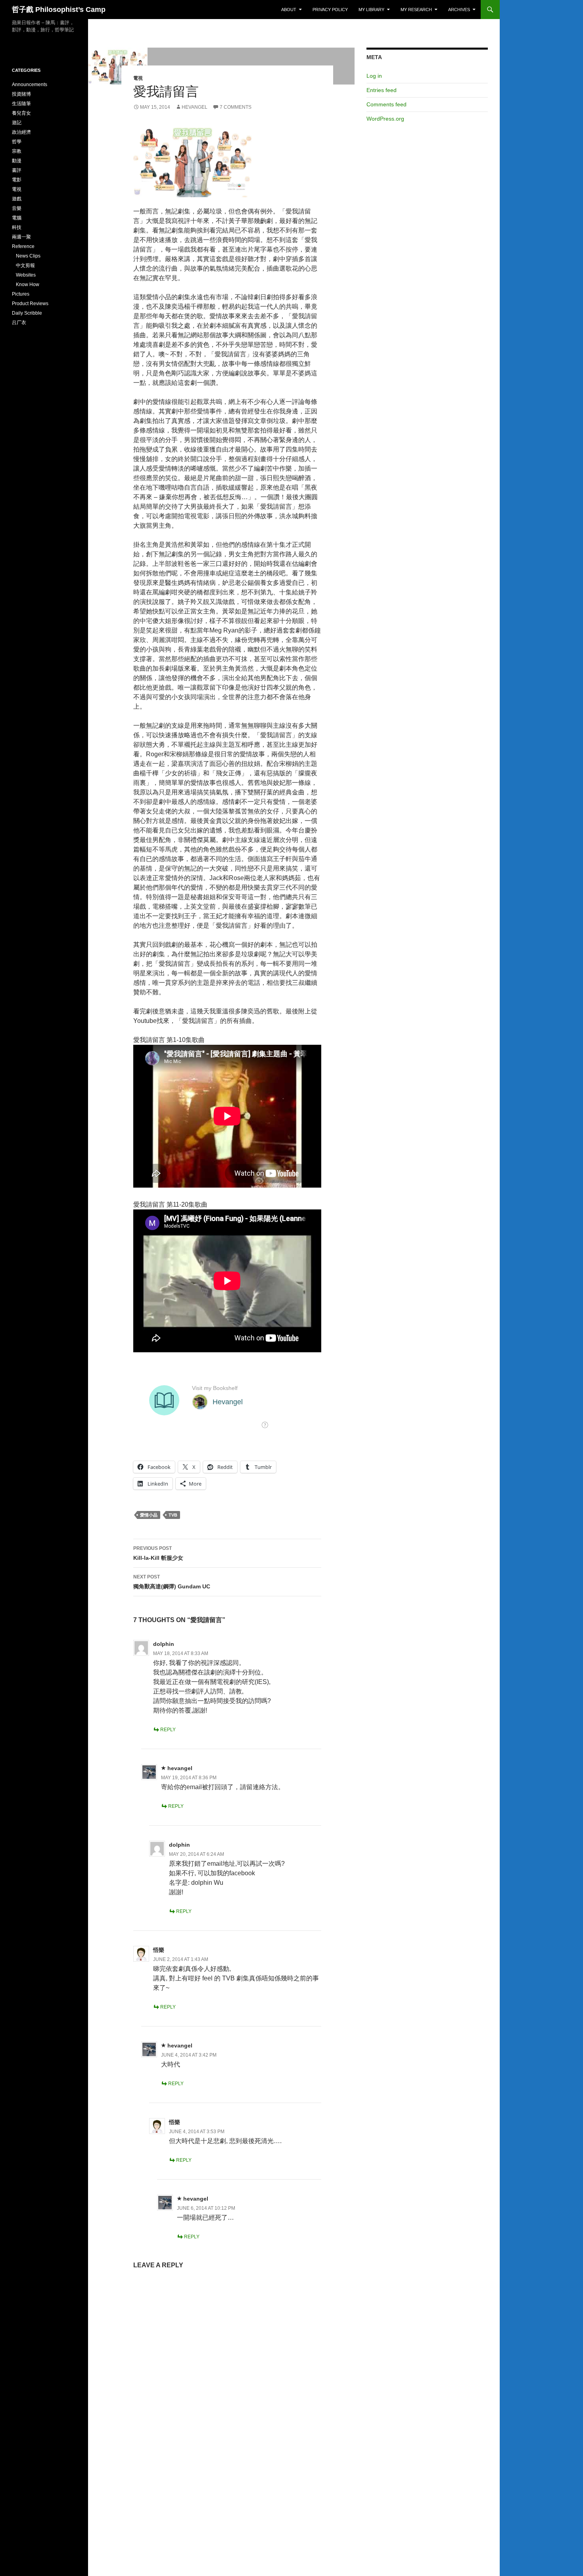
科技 (17, 227)
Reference (23, 246)
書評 (17, 170)
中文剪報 (25, 265)
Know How (28, 285)
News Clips (28, 256)
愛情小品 (149, 1515)
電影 (17, 180)
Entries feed (382, 90)
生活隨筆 (21, 104)
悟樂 (159, 1950)
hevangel (195, 107)
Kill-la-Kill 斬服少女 (158, 1553)
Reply (168, 1730)
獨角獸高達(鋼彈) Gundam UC (172, 1582)
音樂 (17, 208)
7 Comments (236, 107)
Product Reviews (30, 304)
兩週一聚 (21, 237)
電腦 (17, 218)
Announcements (30, 85)
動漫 (17, 161)
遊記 (17, 123)
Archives (459, 10)
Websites (26, 275)
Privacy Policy (330, 10)
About (289, 10)
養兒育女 (21, 113)
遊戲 (17, 199)
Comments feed (386, 104)
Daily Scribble (27, 313)
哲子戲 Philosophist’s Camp (59, 10)
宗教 (17, 151)
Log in (374, 76)
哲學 (17, 142)
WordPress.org (385, 119)
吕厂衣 (19, 323)
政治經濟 (21, 132)
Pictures (21, 294)
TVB (173, 1515)
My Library (371, 10)
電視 (138, 78)
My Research (416, 10)
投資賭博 (21, 94)
